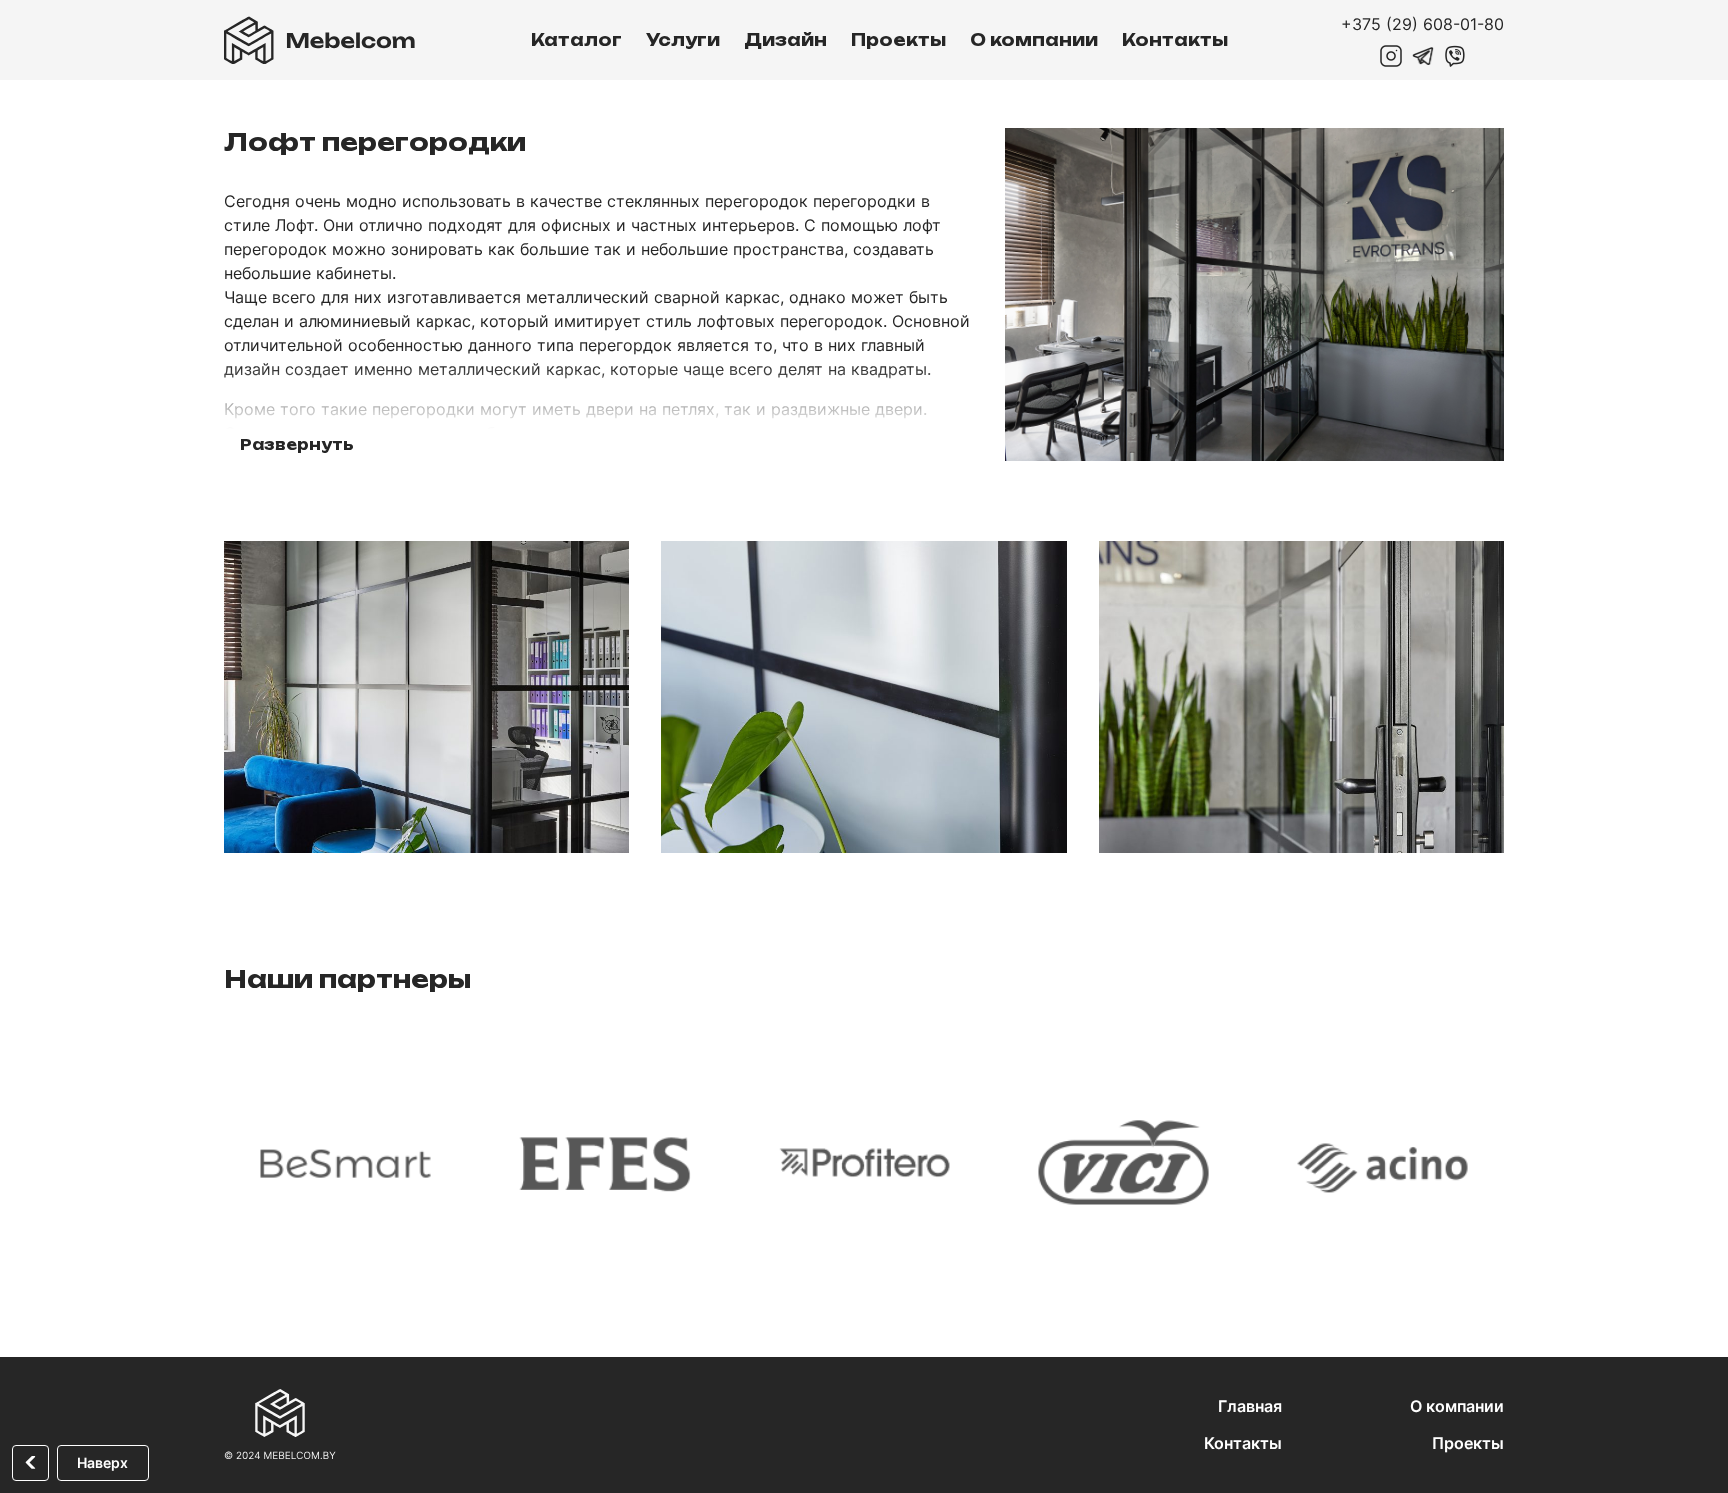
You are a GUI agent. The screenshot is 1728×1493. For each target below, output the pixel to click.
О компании (1034, 40)
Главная (1250, 1406)
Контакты (1175, 40)
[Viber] (1455, 56)
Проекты (898, 40)
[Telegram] (1423, 56)
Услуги (683, 40)
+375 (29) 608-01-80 (1422, 24)
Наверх (102, 1462)
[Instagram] (1391, 56)
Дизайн (785, 40)
